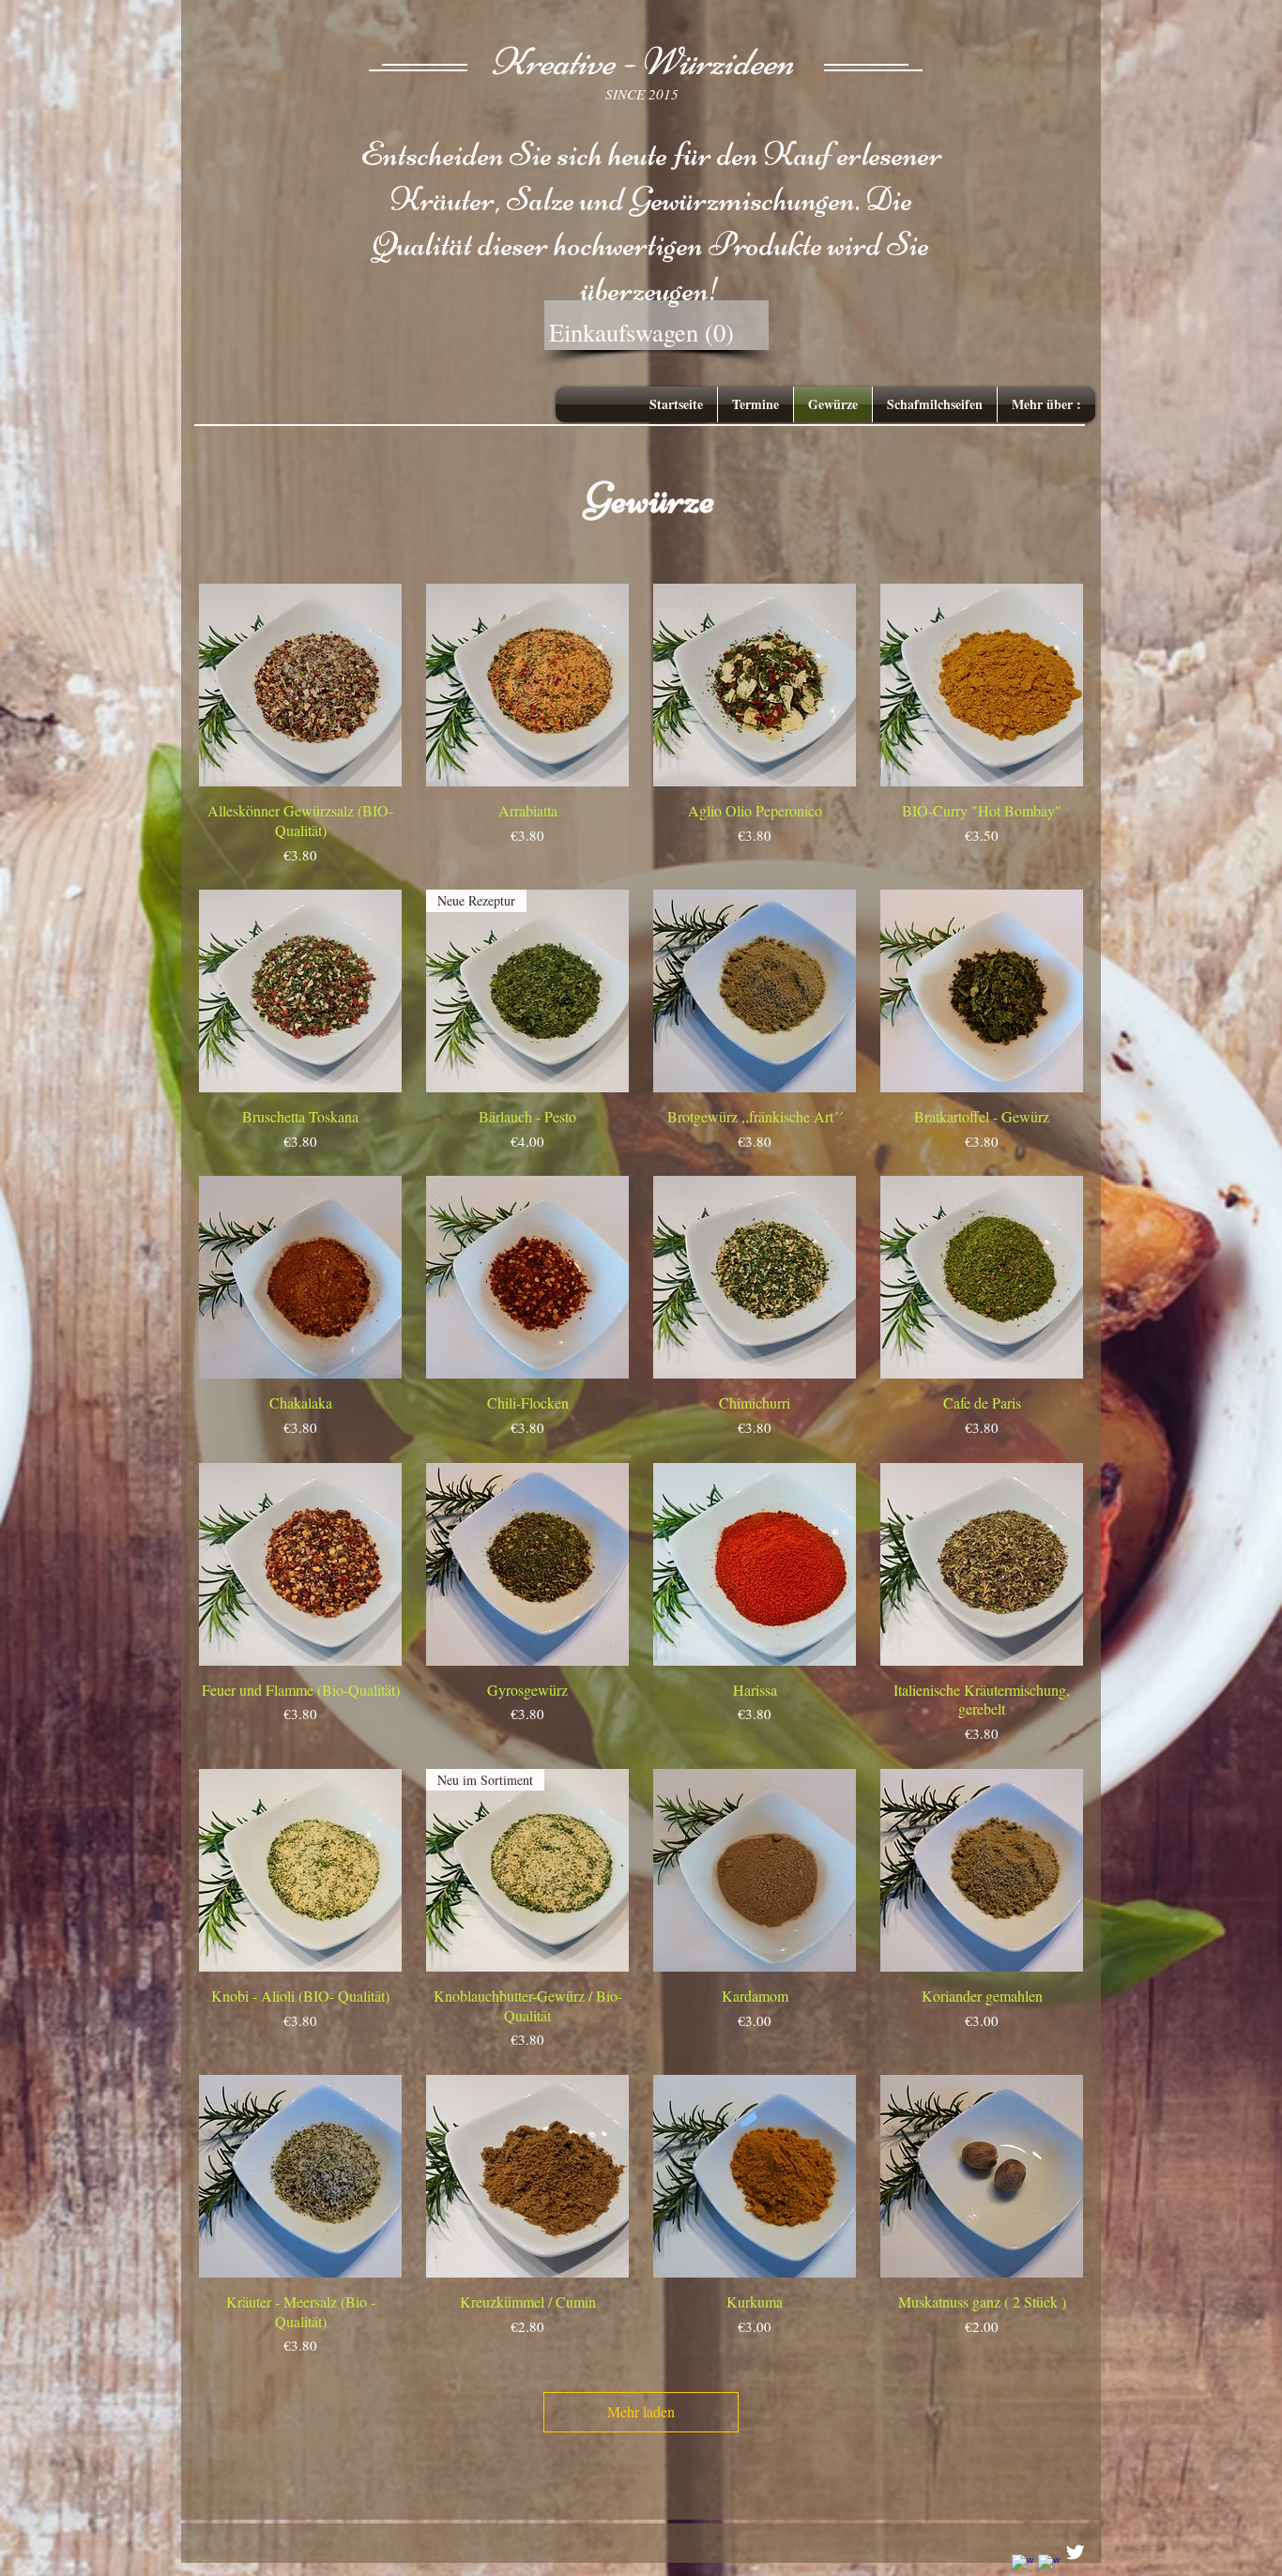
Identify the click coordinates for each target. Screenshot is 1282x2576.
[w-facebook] (1023, 2565)
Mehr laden (641, 2411)
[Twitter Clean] (1075, 2552)
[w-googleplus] (1049, 2565)
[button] (653, 333)
